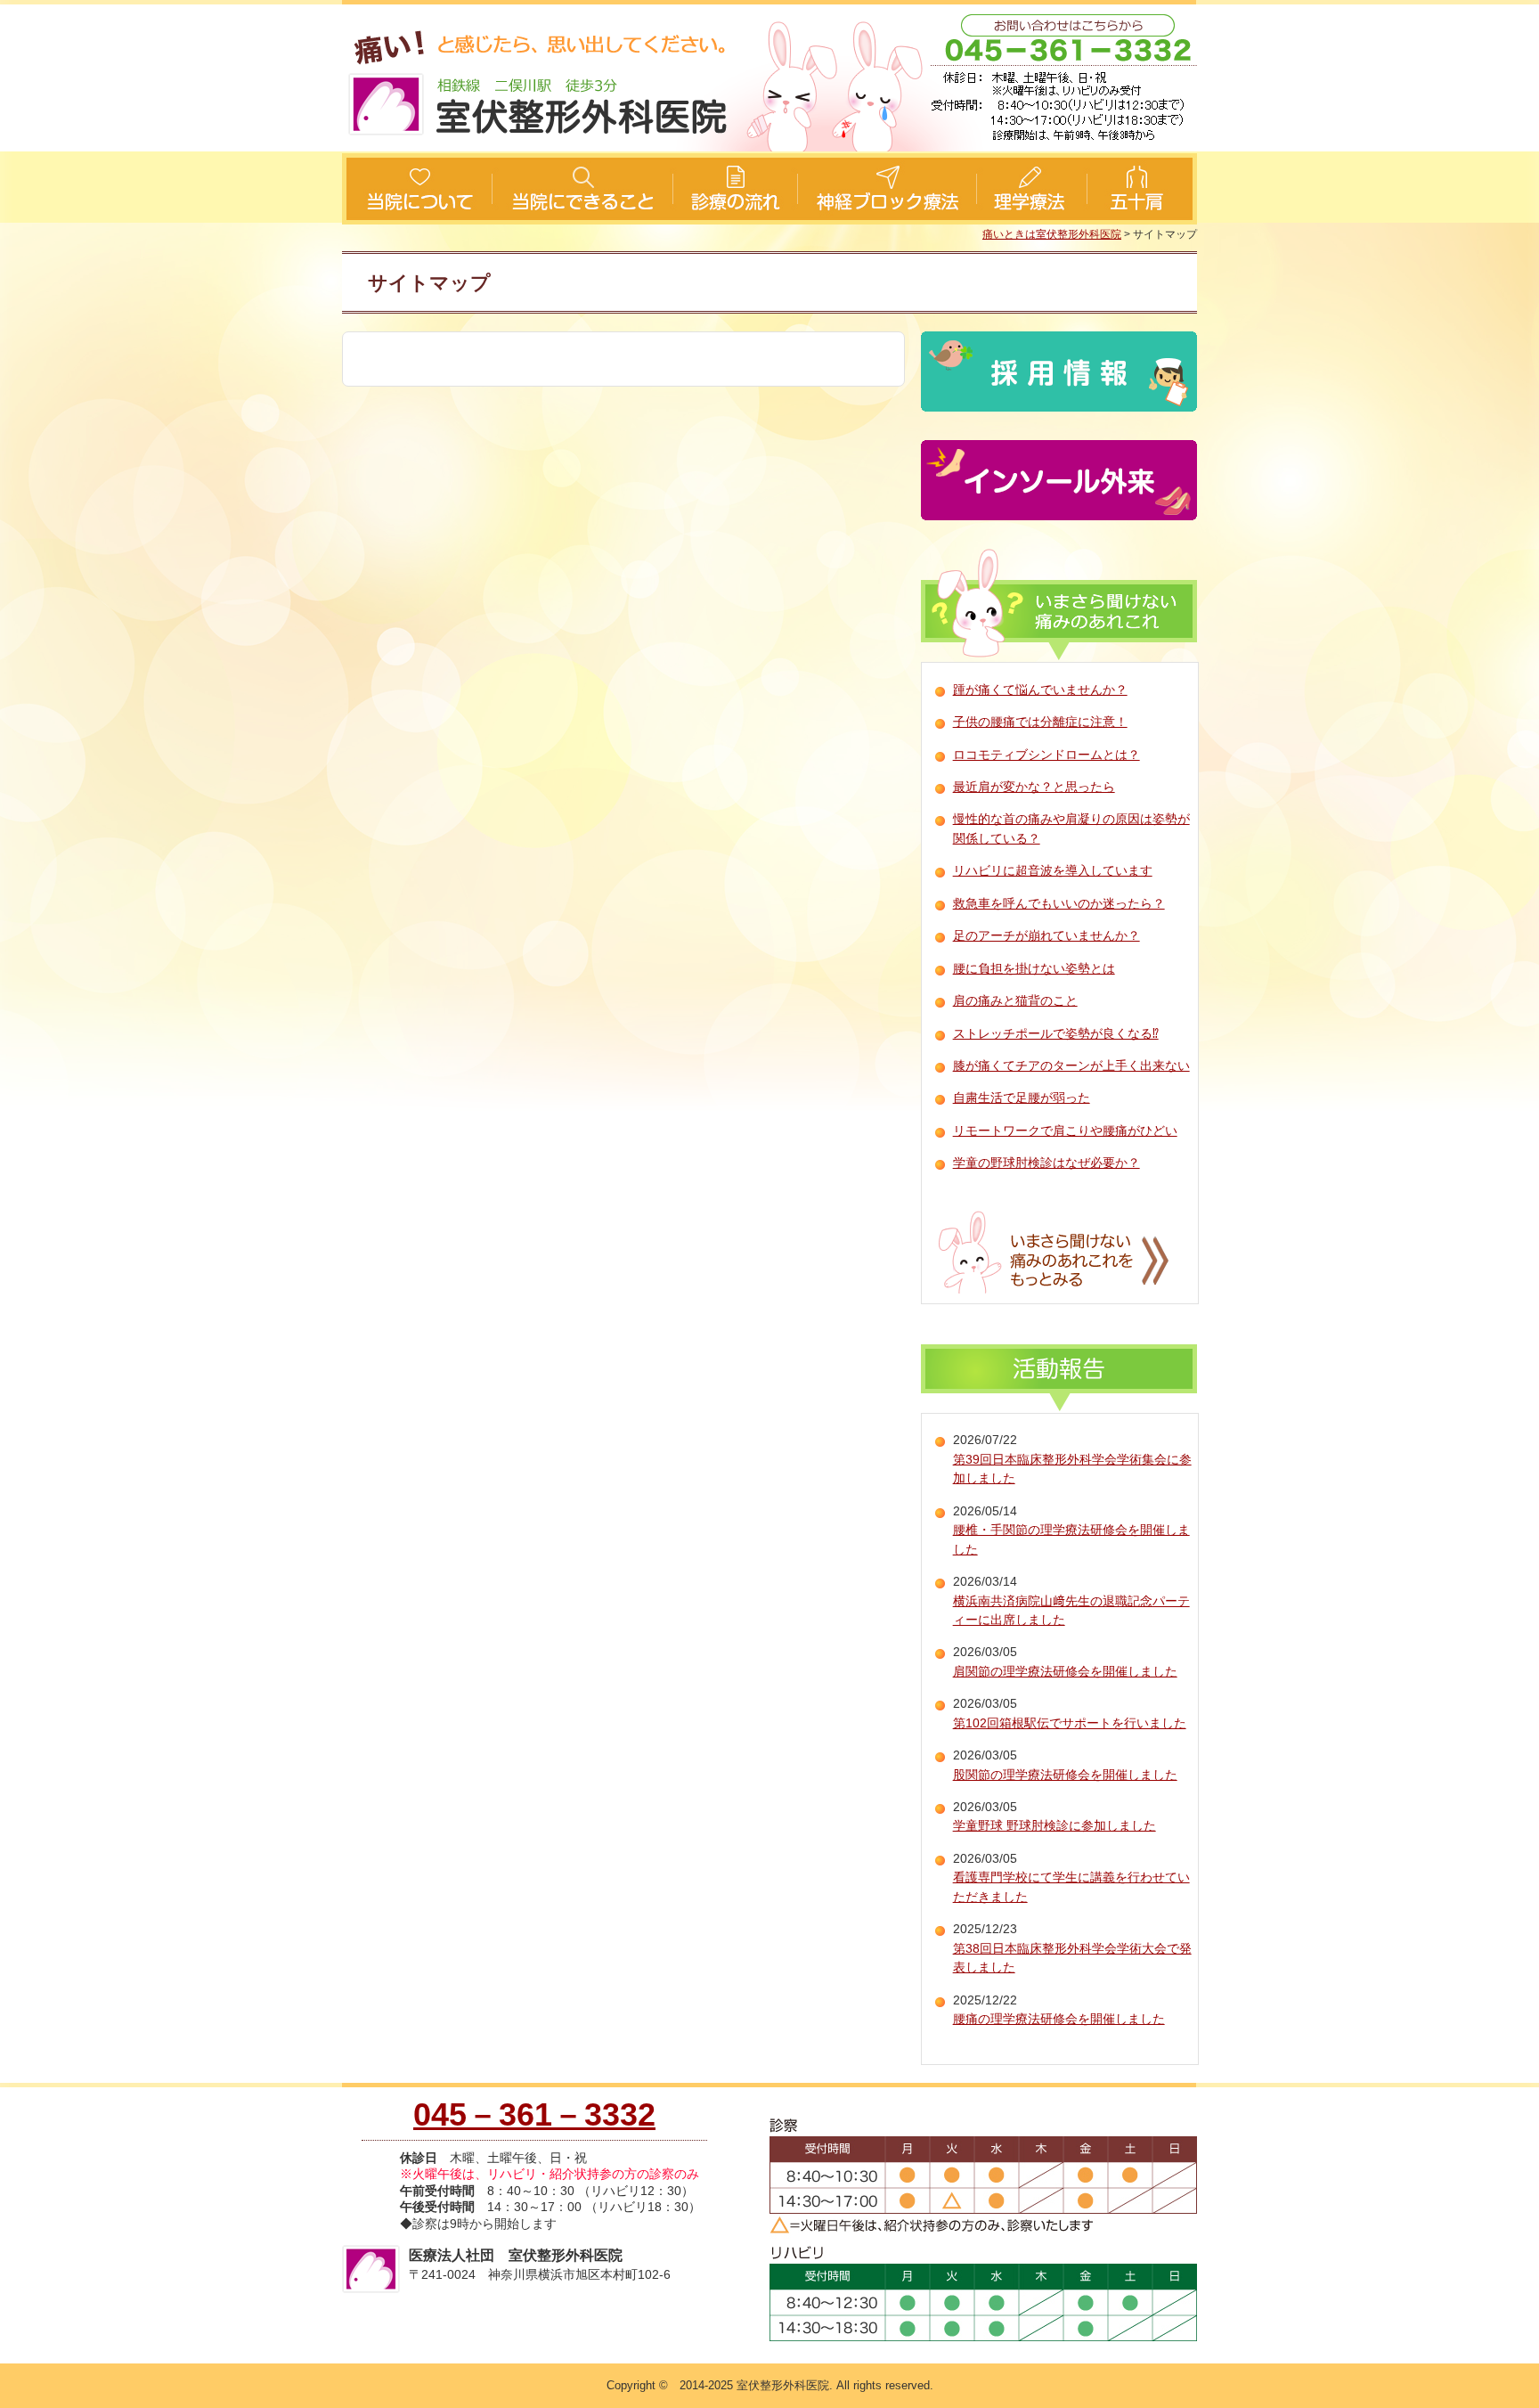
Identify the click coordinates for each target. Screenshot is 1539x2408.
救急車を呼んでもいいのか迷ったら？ (1059, 903)
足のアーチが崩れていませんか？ (1046, 935)
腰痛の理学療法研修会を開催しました (1059, 2019)
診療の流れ (734, 189)
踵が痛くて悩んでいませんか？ (1040, 690)
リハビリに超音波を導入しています (1053, 870)
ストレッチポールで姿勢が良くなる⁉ (1056, 1033)
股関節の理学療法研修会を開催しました (1065, 1775)
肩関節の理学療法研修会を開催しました (1065, 1671)
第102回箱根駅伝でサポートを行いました (1070, 1723)
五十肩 (1141, 189)
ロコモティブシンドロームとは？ (1046, 755)
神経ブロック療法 (885, 189)
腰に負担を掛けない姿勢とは (1034, 968)
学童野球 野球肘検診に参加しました (1054, 1825)
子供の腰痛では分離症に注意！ (1040, 722)
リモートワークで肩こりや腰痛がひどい (1065, 1131)
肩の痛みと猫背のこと (1015, 1000)
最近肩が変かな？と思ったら (1034, 787)
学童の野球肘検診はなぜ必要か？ (1046, 1163)
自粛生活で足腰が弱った (1022, 1098)
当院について (418, 189)
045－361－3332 (534, 2115)
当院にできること (582, 189)
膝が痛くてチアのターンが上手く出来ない (1071, 1065)
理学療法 (1030, 189)
